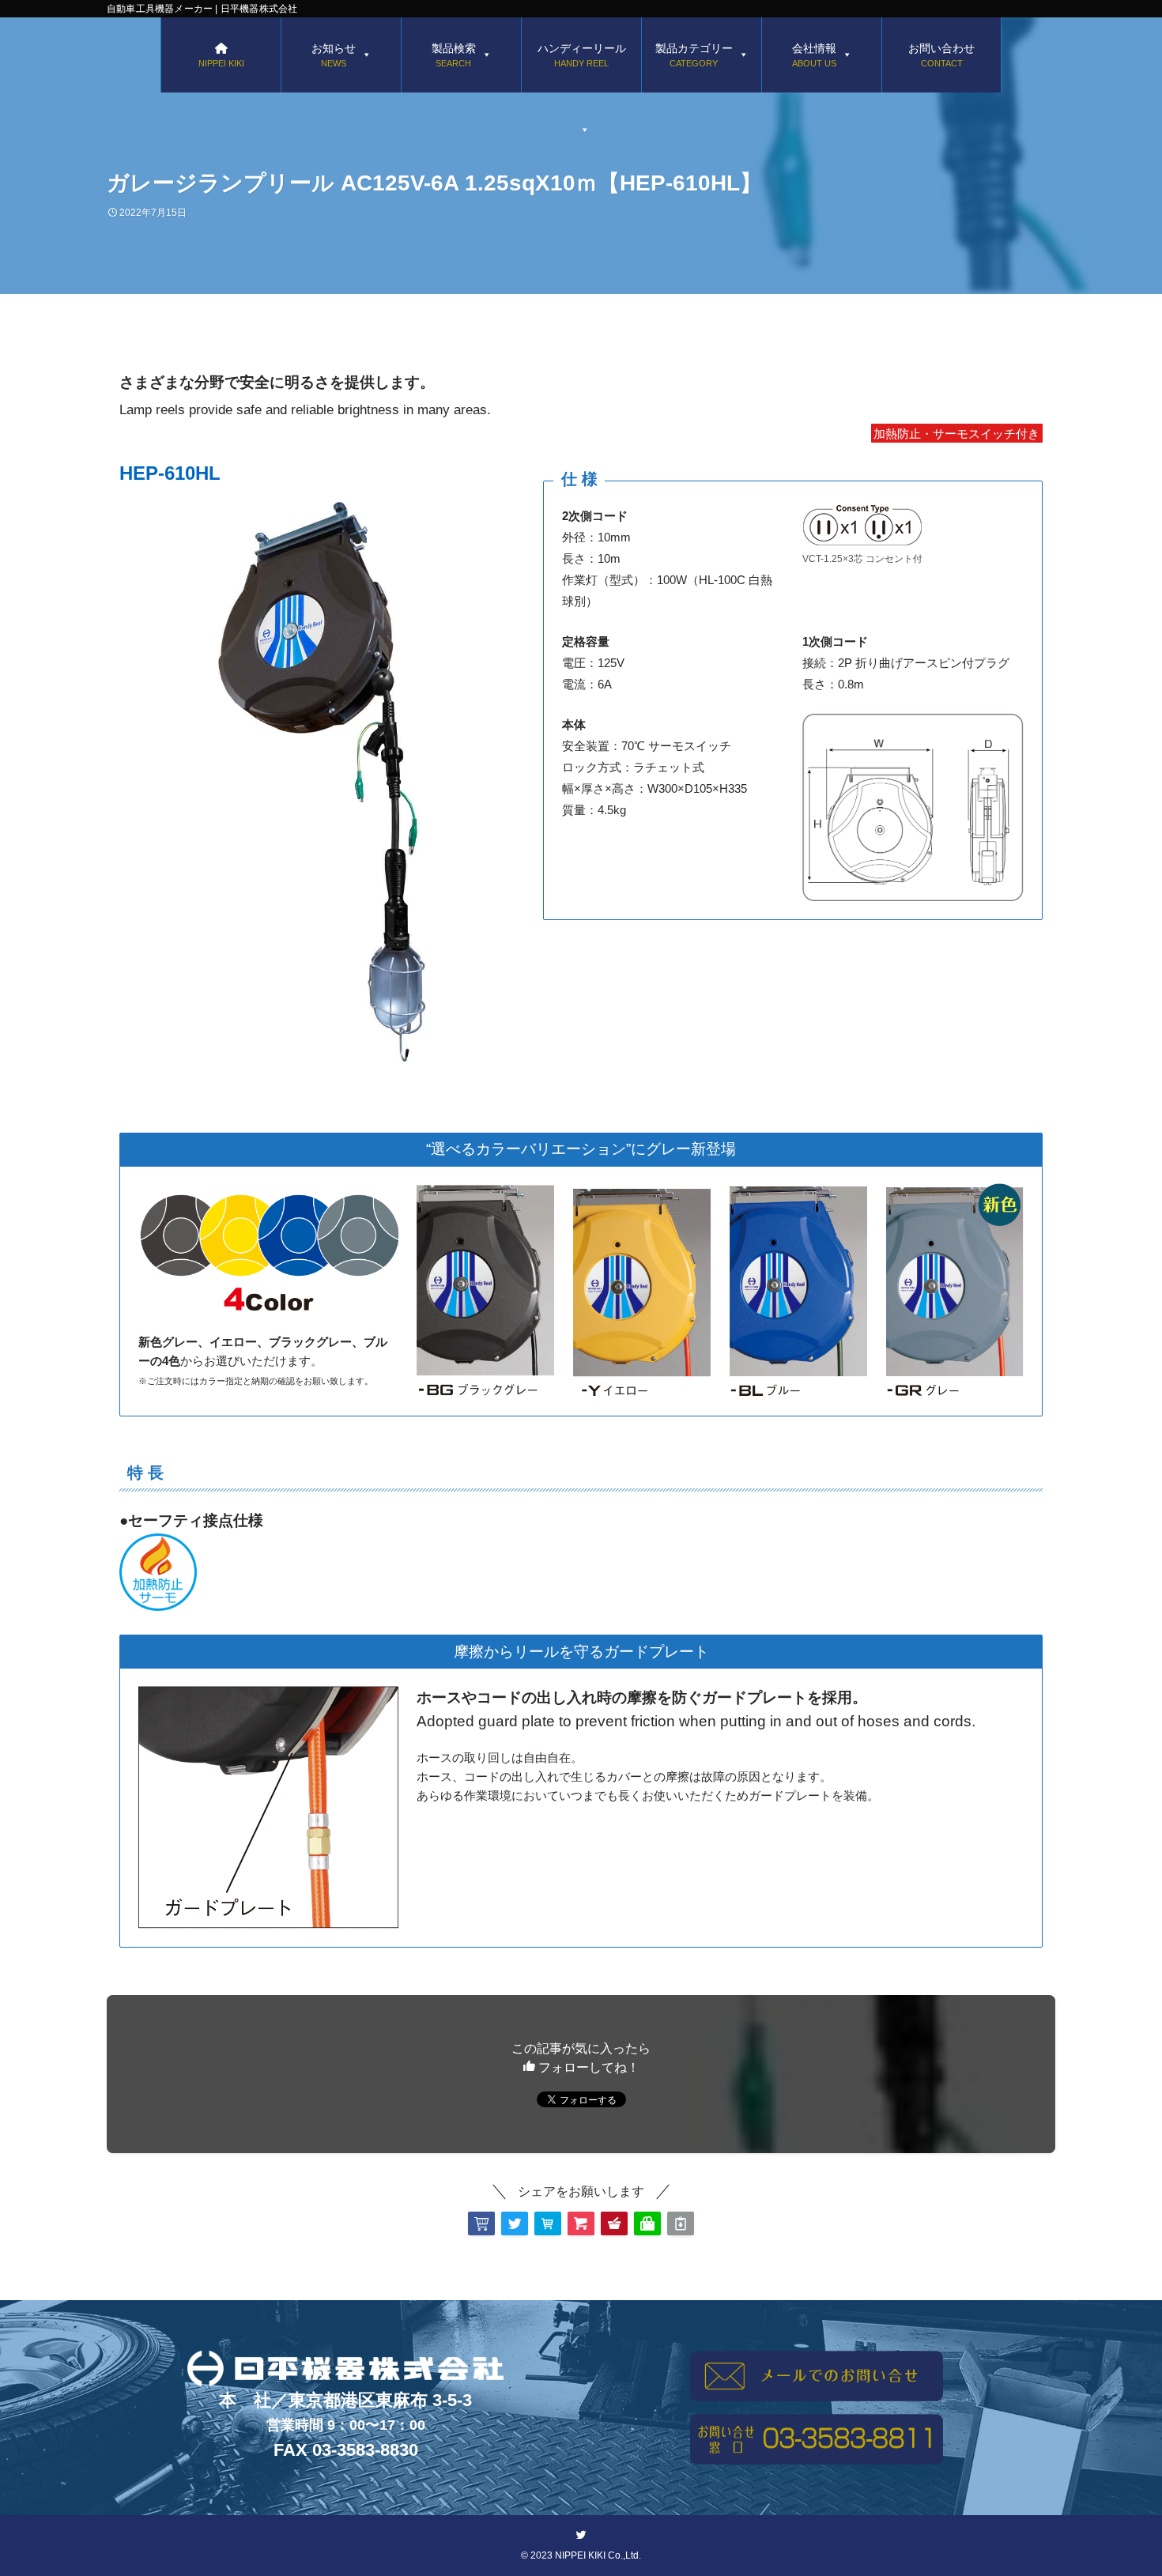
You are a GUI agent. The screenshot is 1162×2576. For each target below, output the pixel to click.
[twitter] (581, 2535)
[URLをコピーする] (681, 2223)
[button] (481, 2223)
